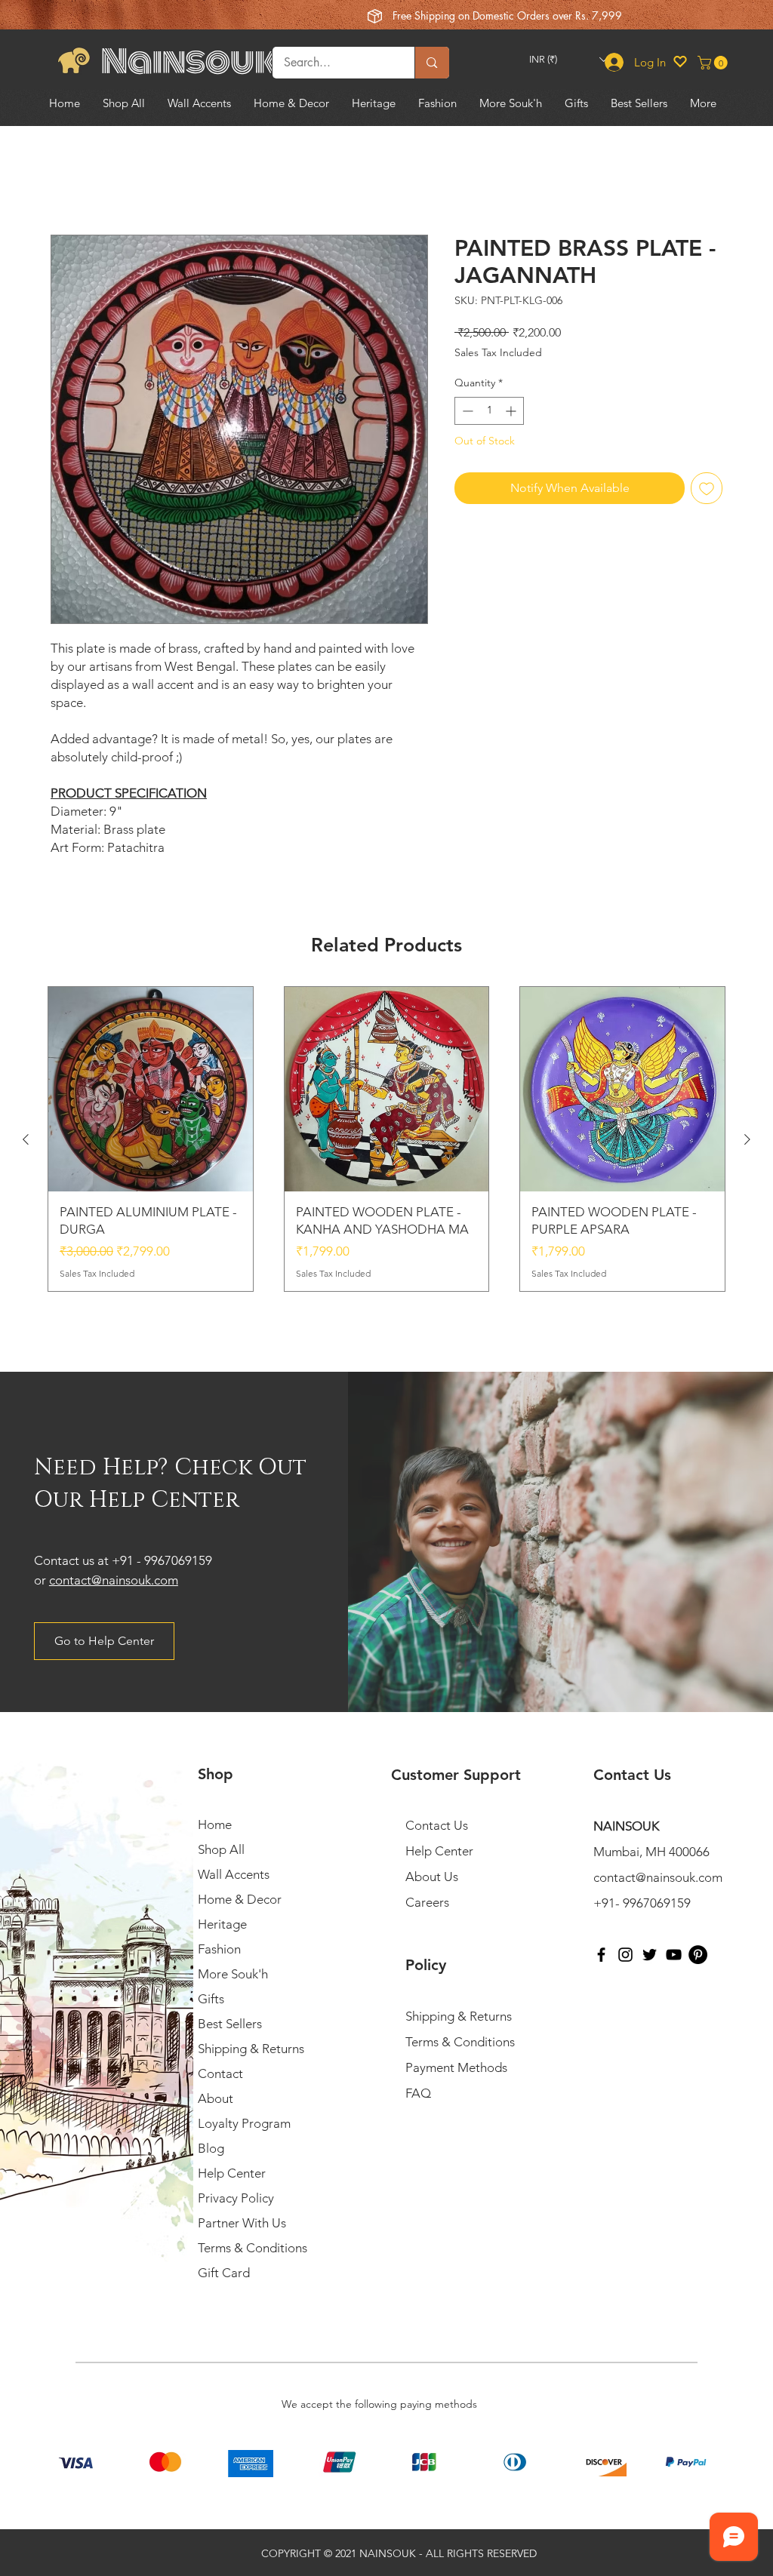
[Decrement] (466, 411)
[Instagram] (625, 1955)
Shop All (221, 1850)
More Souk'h (233, 1975)
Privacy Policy (236, 2199)
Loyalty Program (244, 2124)
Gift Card (224, 2273)
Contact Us (437, 1826)
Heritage (222, 1925)
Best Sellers (230, 2024)
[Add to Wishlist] (707, 488)
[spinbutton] (489, 411)
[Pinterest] (698, 1955)
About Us (432, 1877)
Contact (220, 2074)
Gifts (211, 2000)
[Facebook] (601, 1955)
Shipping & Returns (251, 2049)
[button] (568, 59)
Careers (427, 1903)
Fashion (219, 1950)
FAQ (418, 2094)
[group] (386, 1139)
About (216, 2099)
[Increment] (512, 411)
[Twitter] (650, 1955)
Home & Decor (240, 1900)
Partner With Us (242, 2224)
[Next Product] (747, 1139)
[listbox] (568, 59)
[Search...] (431, 63)
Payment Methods (458, 2068)
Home (68, 180)
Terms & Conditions (253, 2249)
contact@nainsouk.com (114, 1580)
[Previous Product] (26, 1139)
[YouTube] (674, 1955)
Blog (211, 2149)
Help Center (232, 2174)
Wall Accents (234, 1875)
